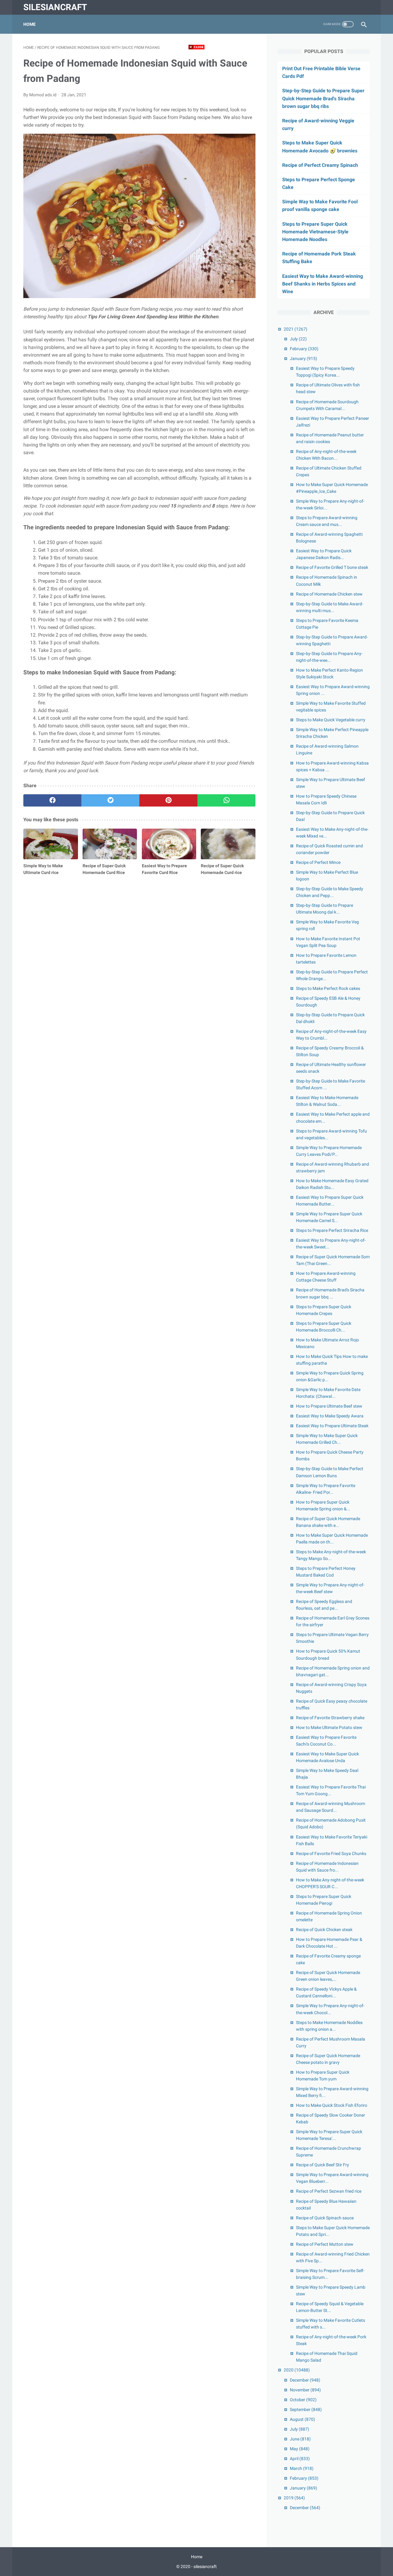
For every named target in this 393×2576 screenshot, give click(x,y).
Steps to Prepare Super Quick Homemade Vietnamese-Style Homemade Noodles (315, 232)
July (298, 339)
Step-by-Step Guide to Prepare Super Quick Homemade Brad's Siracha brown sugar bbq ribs (323, 98)
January (304, 358)
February (304, 349)
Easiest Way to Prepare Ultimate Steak (332, 1426)
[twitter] (110, 800)
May (300, 2449)
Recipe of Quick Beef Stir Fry (323, 2165)
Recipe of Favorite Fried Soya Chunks (331, 1853)
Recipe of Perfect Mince (318, 862)
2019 (294, 2498)
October (303, 2400)
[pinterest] (168, 800)
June (300, 2439)
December (305, 2380)
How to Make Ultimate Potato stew (329, 1727)
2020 (297, 2370)
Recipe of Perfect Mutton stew (325, 2244)
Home (29, 24)
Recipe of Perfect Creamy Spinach (320, 165)
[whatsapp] (226, 800)
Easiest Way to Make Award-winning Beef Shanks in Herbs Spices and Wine (323, 284)
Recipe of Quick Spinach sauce (325, 2218)
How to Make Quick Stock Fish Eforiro (332, 2105)
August (302, 2419)
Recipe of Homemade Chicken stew (329, 594)
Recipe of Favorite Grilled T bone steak (332, 567)
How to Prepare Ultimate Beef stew (329, 1406)
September (306, 2409)
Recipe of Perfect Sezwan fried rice (329, 2191)
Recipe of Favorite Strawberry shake (330, 1718)
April (300, 2459)
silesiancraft (55, 7)
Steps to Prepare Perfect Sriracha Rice (332, 1230)
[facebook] (52, 800)
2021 (296, 329)
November (305, 2390)
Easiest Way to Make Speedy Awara (330, 1416)
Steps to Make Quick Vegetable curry (331, 720)
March (302, 2468)
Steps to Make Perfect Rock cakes (328, 988)
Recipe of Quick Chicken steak (324, 1930)
